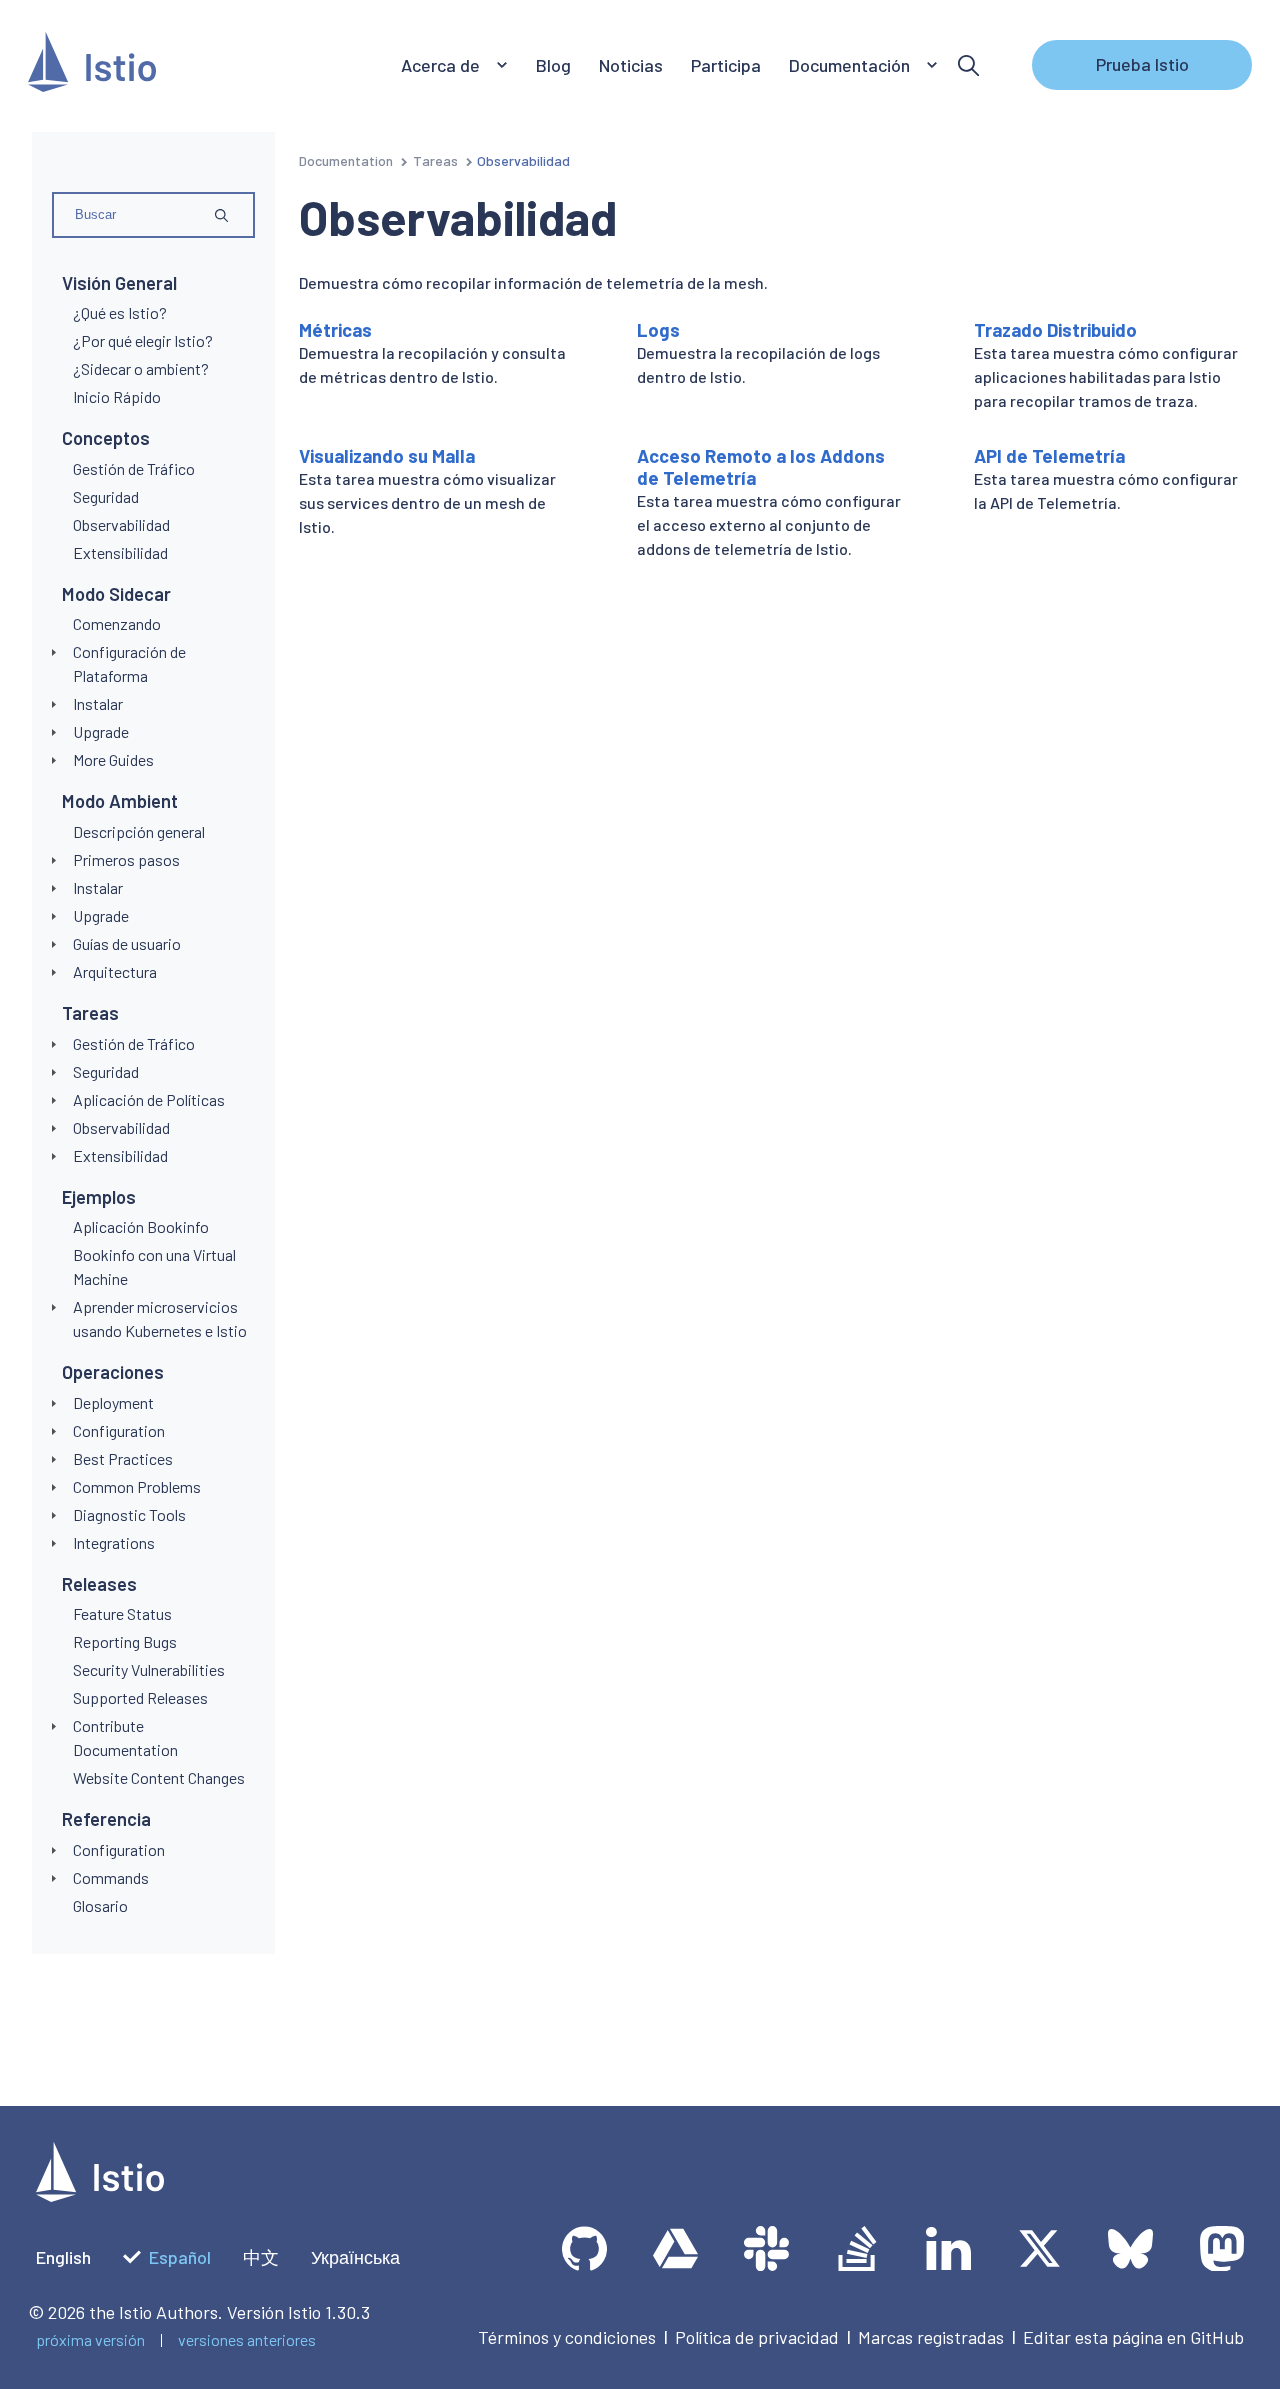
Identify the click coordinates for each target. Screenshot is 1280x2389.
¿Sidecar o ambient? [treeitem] (141, 368)
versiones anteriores (247, 2339)
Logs (658, 330)
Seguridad (106, 1071)
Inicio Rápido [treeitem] (117, 396)
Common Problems (137, 1486)
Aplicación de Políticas (149, 1099)
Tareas (90, 1013)
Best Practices (123, 1458)
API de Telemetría (1049, 456)
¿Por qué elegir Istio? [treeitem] (143, 340)
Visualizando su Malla (387, 456)
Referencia (106, 1819)
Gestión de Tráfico (134, 1043)
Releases (99, 1584)
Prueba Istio (1142, 64)
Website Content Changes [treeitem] (159, 1777)
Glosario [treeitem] (100, 1905)
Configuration (119, 1430)
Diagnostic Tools (129, 1514)
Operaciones (113, 1372)
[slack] (766, 2248)
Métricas (335, 330)
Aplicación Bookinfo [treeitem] (141, 1226)
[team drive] (675, 2248)
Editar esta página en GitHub (1133, 2337)
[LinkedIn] (948, 2248)
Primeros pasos (126, 859)
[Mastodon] (1221, 2248)
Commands (111, 1877)
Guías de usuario (127, 943)
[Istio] (92, 65)
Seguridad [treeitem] (106, 496)
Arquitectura (115, 971)
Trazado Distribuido (1055, 330)
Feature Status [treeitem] (122, 1613)
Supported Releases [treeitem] (140, 1697)
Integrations (114, 1542)
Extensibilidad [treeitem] (120, 552)
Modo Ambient (120, 801)
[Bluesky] (1130, 2248)
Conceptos (106, 438)
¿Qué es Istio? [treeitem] (120, 312)
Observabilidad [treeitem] (121, 524)
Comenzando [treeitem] (117, 623)
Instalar (98, 703)
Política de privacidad (757, 2337)
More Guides (113, 759)
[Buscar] (968, 65)
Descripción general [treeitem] (139, 831)
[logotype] (100, 2195)
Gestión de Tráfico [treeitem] (134, 468)
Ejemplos (99, 1197)
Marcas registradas (931, 2337)
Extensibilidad (120, 1155)
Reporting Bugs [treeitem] (125, 1641)
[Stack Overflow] (857, 2248)
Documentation (346, 160)
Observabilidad (121, 1127)
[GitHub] (584, 2248)
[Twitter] (1039, 2248)
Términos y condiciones (567, 2337)
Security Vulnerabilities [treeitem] (149, 1669)
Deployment (113, 1402)
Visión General (119, 283)
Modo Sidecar (116, 594)
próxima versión (90, 2339)
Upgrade (101, 731)
